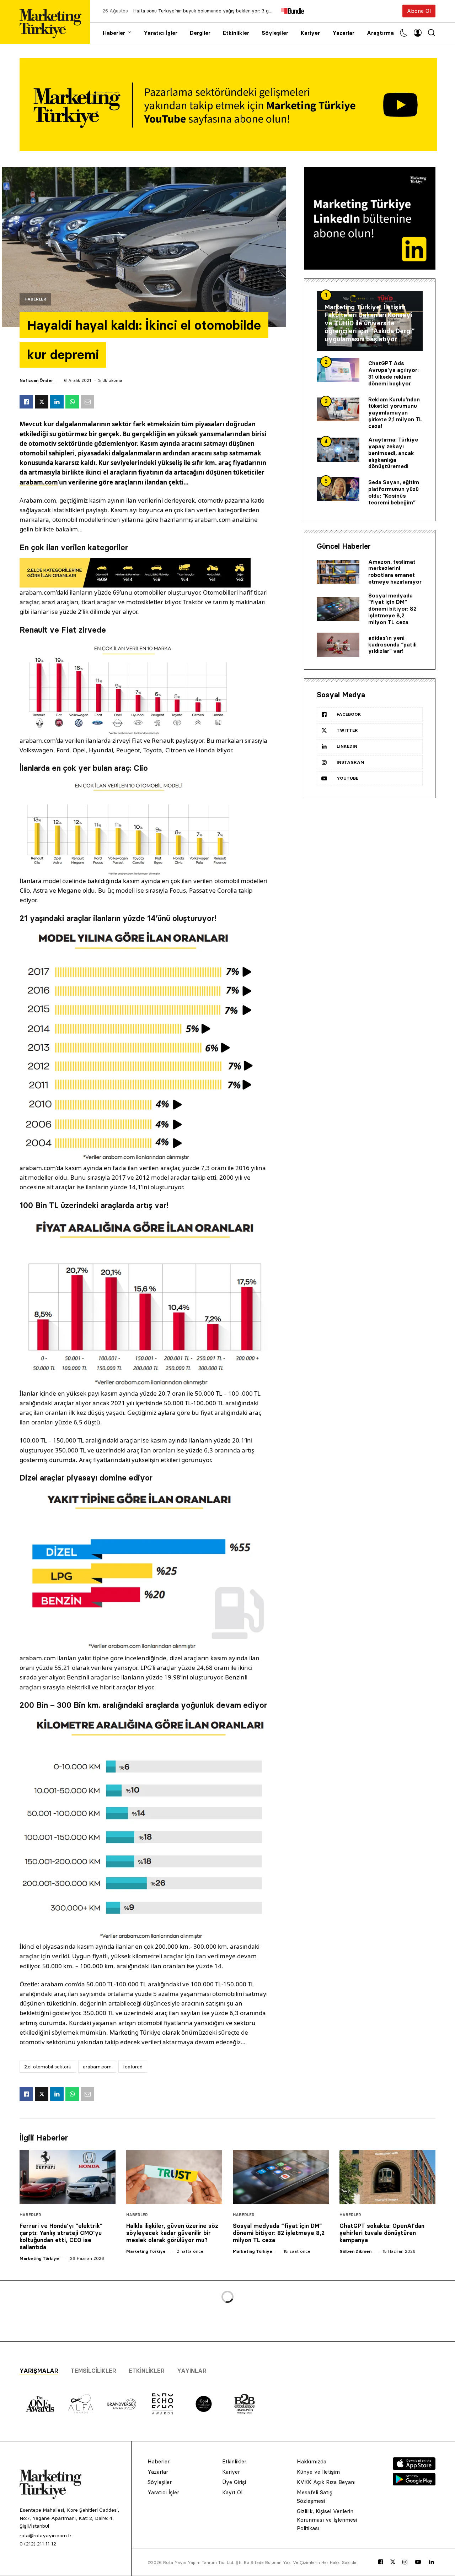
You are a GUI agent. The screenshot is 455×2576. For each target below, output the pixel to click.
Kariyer (310, 33)
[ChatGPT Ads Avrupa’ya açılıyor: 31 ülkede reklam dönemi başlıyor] (338, 370)
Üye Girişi (234, 2482)
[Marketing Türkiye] (53, 22)
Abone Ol (419, 11)
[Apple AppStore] (414, 2468)
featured (133, 2067)
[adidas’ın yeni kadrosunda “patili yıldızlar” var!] (338, 645)
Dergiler (200, 33)
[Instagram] (405, 2562)
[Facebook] (381, 2562)
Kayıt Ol (232, 2492)
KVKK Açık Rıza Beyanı (326, 2482)
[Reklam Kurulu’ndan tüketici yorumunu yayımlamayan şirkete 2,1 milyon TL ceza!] (338, 410)
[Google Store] (414, 2483)
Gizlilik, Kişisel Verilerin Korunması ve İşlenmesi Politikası (327, 2520)
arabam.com (39, 482)
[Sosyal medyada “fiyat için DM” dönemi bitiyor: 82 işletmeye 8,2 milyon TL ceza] (338, 609)
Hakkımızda (312, 2461)
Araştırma (380, 33)
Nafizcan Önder (36, 380)
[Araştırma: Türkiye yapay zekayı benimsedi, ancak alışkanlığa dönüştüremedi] (338, 450)
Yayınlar (192, 2371)
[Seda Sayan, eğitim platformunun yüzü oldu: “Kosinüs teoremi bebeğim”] (338, 489)
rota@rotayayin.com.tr (45, 2536)
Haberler (114, 33)
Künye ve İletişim (318, 2472)
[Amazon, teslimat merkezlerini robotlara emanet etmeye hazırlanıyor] (338, 572)
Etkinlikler (236, 33)
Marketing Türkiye (39, 2258)
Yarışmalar (39, 2371)
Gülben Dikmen (355, 2251)
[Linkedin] (432, 2562)
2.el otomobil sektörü (48, 2067)
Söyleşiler (275, 33)
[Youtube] (418, 2562)
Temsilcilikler (93, 2371)
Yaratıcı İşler (160, 33)
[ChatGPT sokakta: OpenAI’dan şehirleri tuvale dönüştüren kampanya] (387, 2177)
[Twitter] (393, 2562)
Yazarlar (343, 33)
